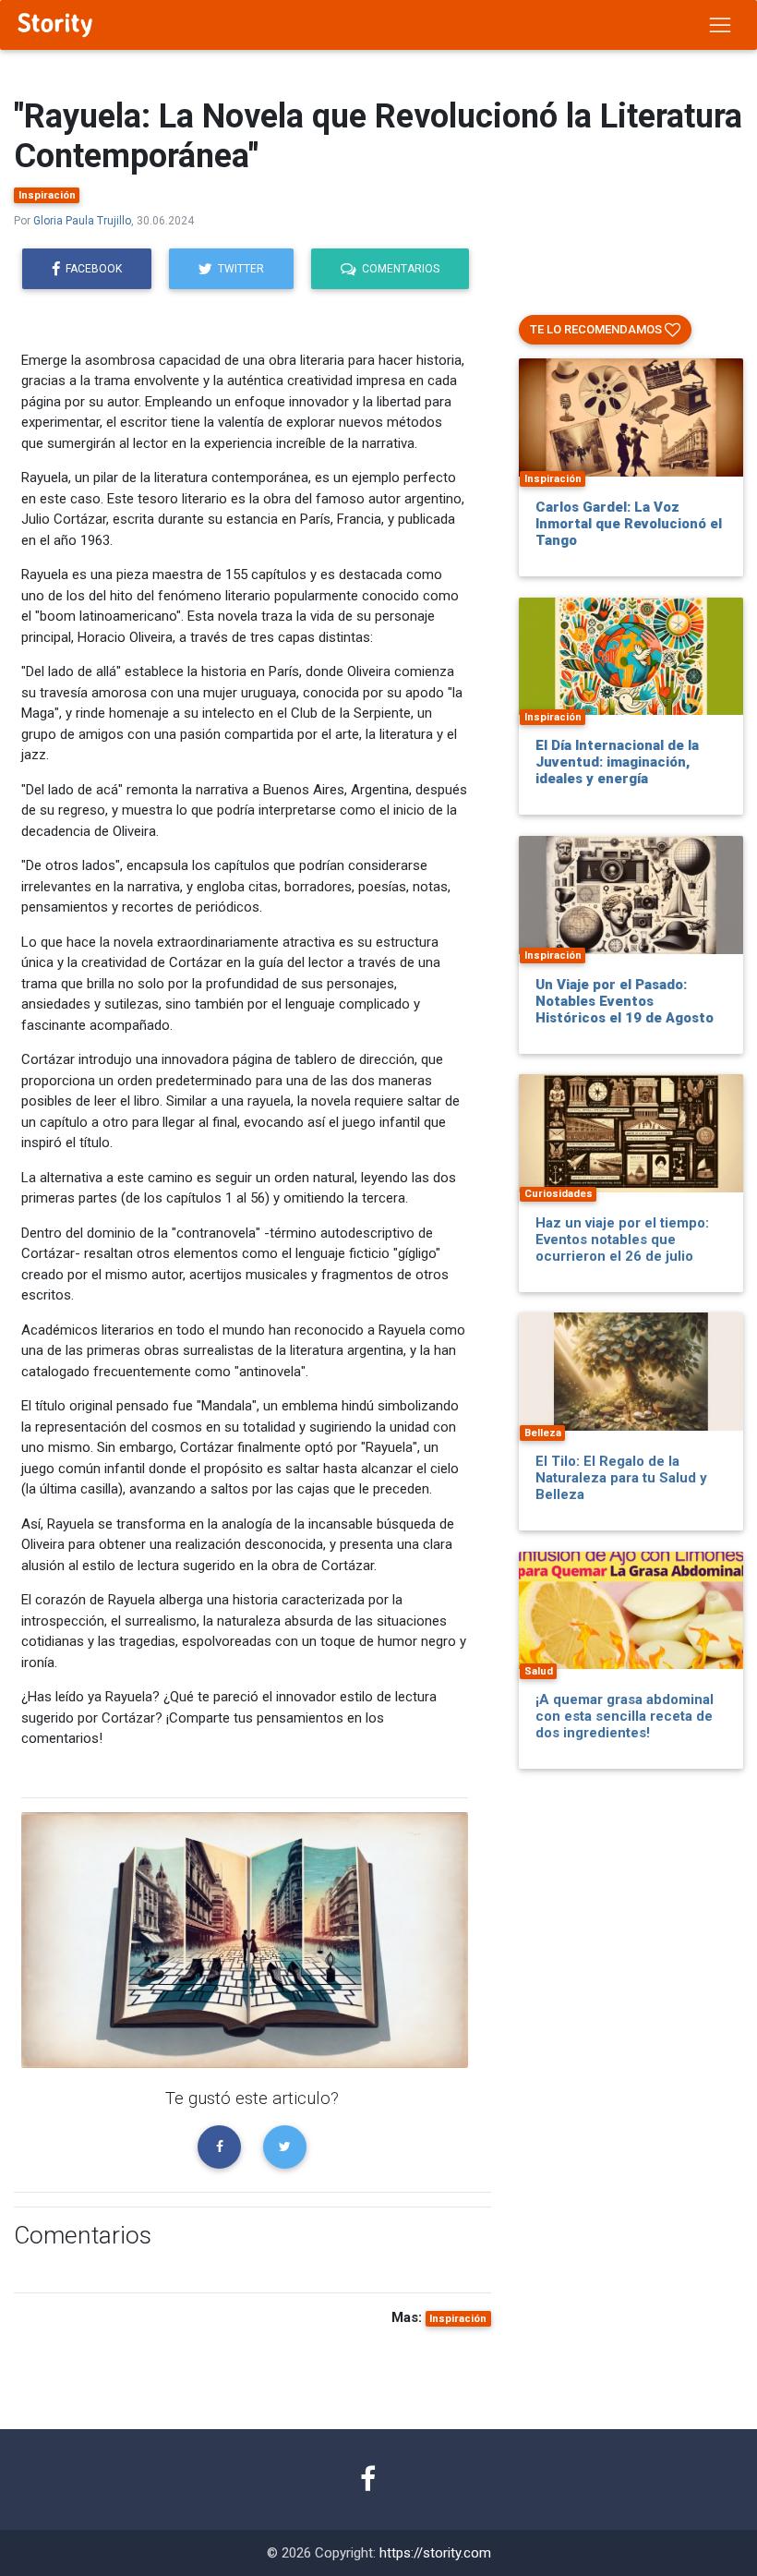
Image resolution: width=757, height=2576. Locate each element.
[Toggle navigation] (720, 25)
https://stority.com (435, 2553)
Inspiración (47, 195)
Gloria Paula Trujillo (82, 221)
